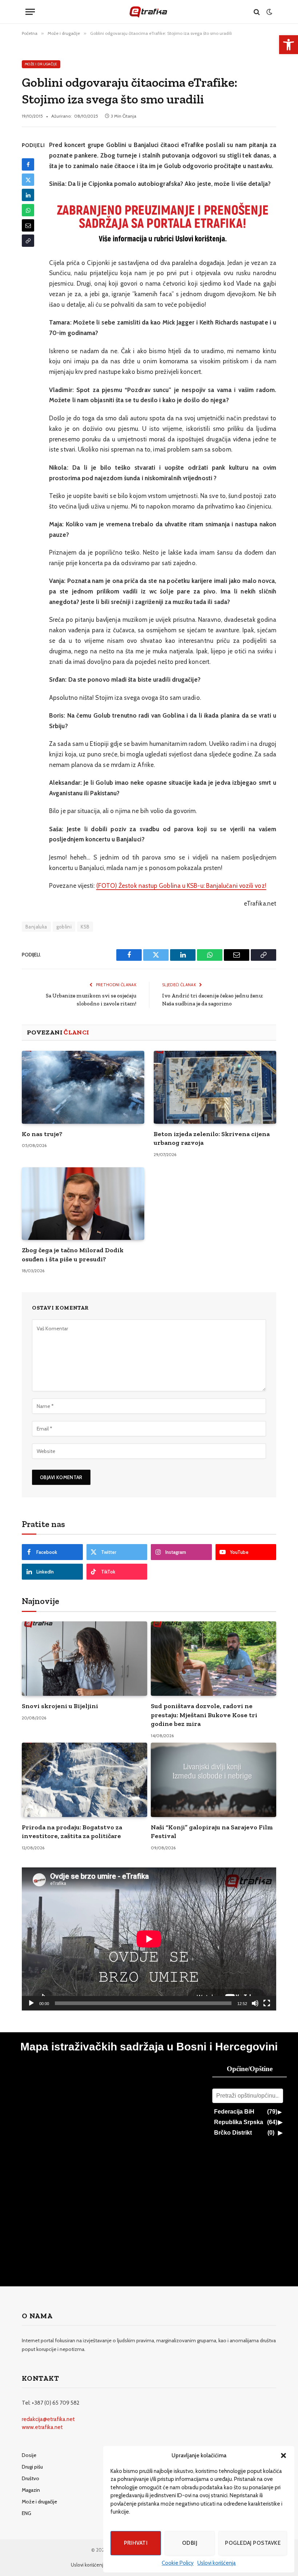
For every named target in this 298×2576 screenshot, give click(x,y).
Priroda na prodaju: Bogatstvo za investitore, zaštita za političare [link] (72, 1832)
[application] (149, 1939)
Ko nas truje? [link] (42, 1134)
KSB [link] (85, 927)
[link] (289, 45)
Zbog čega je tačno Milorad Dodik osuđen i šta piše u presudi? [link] (73, 1254)
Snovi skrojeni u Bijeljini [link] (60, 1706)
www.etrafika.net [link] (42, 2427)
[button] (283, 2455)
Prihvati (136, 2543)
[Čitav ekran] (267, 2003)
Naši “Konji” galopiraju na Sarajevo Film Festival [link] (212, 1832)
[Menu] (30, 12)
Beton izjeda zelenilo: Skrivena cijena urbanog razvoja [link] (212, 1138)
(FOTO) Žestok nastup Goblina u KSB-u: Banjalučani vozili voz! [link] (181, 886)
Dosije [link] (29, 2455)
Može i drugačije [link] (41, 64)
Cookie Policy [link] (178, 2563)
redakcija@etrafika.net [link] (48, 2419)
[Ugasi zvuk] (255, 2003)
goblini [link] (64, 927)
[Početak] (31, 2003)
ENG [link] (27, 2513)
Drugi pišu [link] (32, 2467)
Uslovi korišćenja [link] (217, 2563)
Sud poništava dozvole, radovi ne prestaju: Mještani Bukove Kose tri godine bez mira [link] (204, 1715)
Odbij (190, 2543)
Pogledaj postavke (253, 2543)
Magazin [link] (31, 2490)
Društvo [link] (31, 2478)
